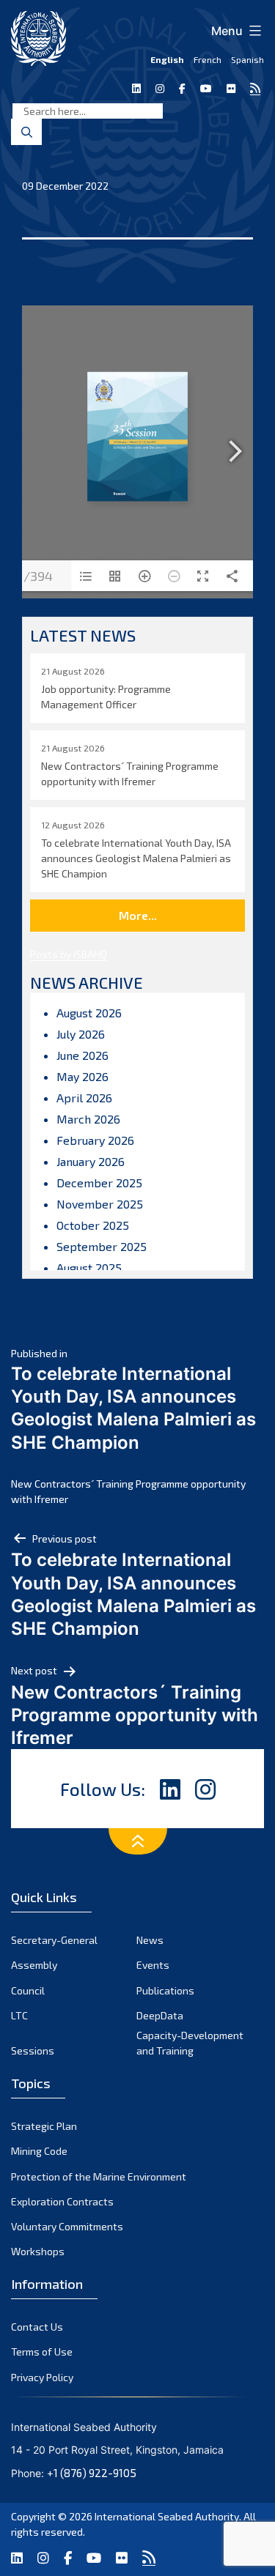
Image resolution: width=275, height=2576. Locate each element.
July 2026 (81, 1034)
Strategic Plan (44, 2126)
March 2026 (88, 1119)
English (167, 59)
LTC (19, 2015)
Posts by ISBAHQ (69, 954)
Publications (165, 1990)
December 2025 (99, 1183)
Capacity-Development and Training (190, 2043)
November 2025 (100, 1204)
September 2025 (102, 1246)
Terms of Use (42, 2352)
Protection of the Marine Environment (99, 2176)
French (208, 59)
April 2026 (84, 1098)
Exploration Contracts (62, 2201)
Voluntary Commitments (67, 2226)
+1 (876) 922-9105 (92, 2473)
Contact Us (37, 2327)
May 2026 (82, 1076)
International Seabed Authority (167, 2516)
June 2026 (82, 1055)
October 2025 (93, 1225)
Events (153, 1965)
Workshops (38, 2251)
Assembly (34, 1965)
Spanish (247, 59)
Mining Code (39, 2151)
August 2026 (89, 1013)
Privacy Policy (42, 2377)
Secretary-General (54, 1940)
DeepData (160, 2015)
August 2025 (89, 1267)
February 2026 (95, 1140)
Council (28, 1990)
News (150, 1940)
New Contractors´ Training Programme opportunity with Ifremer (128, 1491)
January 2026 (91, 1161)
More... (138, 915)
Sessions (33, 2050)
